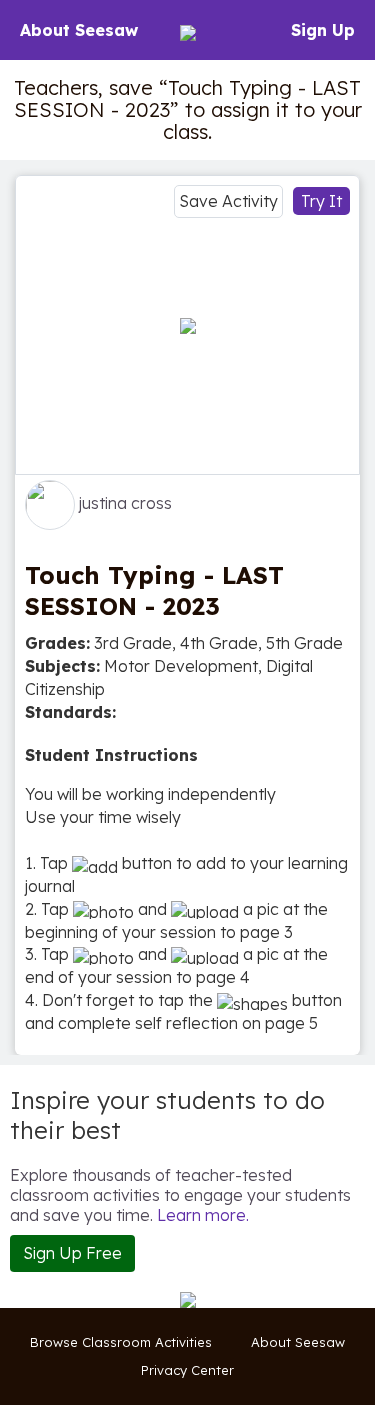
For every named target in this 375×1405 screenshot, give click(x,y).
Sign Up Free (72, 1253)
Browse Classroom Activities (121, 1342)
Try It (321, 201)
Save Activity (228, 201)
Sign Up (323, 30)
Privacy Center (187, 1370)
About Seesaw (79, 30)
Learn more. (203, 1215)
